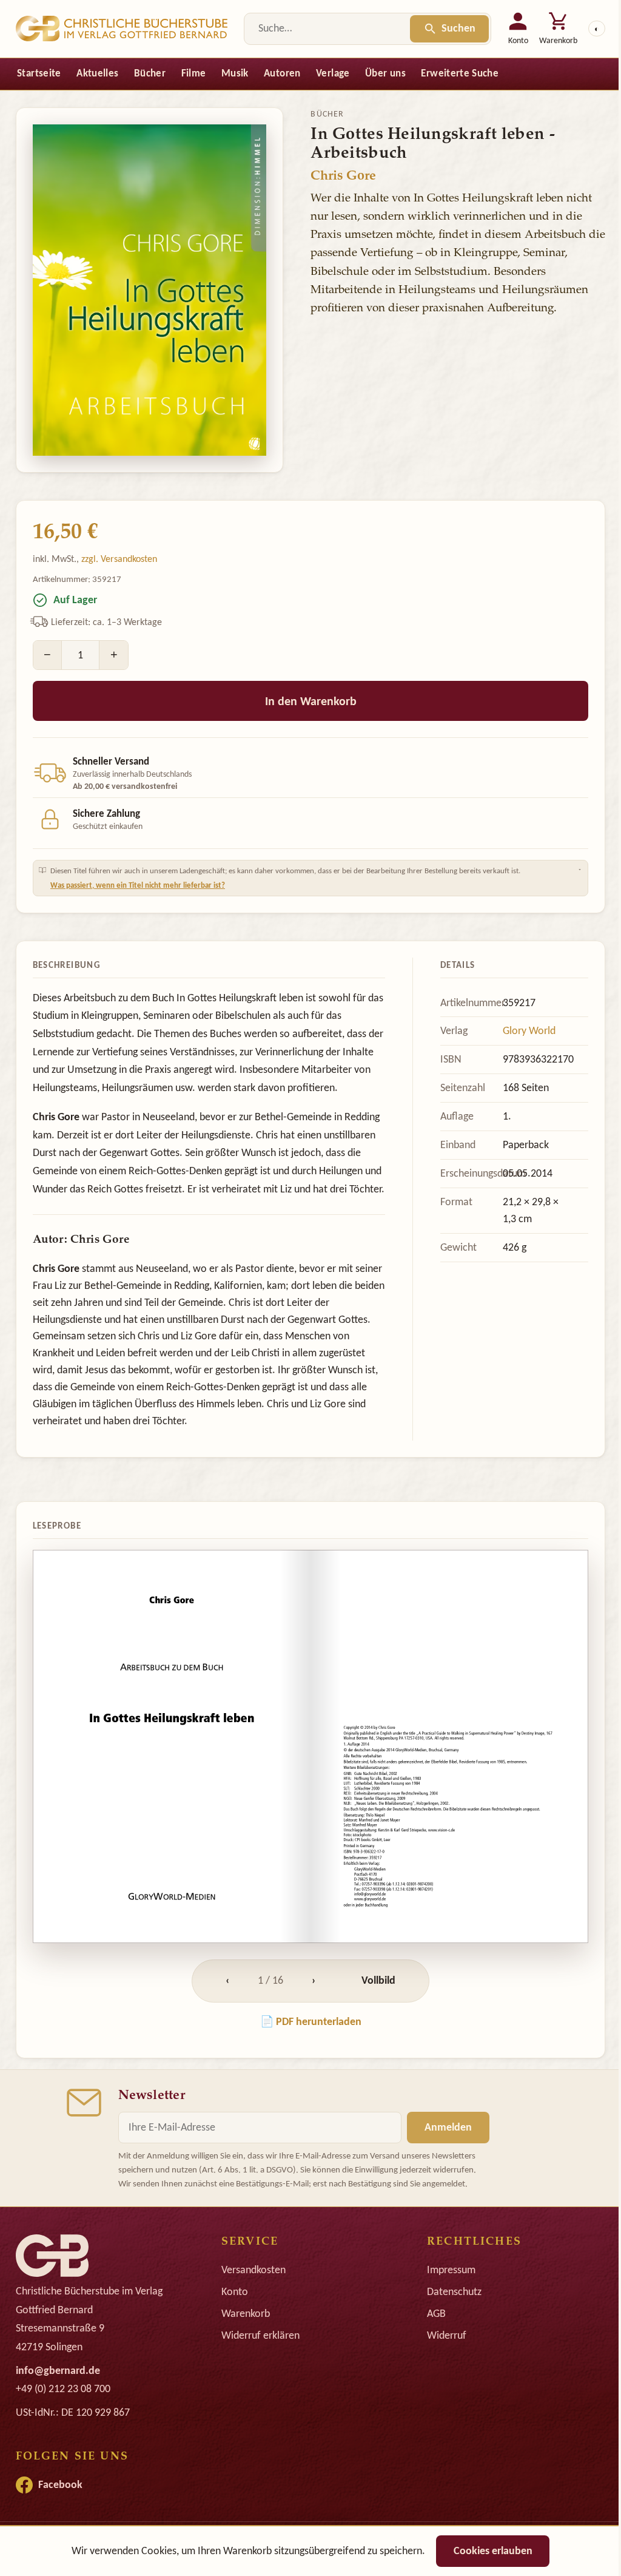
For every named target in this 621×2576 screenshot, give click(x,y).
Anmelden (444, 2157)
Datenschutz (448, 2322)
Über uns (385, 73)
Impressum (445, 2300)
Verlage (333, 73)
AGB (430, 2344)
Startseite (39, 73)
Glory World (521, 1024)
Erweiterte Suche (459, 73)
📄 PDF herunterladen (306, 2051)
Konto (232, 2322)
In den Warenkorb (311, 701)
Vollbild (374, 2010)
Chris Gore (343, 177)
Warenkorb (243, 2344)
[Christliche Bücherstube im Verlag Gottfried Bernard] (122, 29)
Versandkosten (250, 2300)
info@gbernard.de (58, 2400)
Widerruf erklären (257, 2365)
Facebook (60, 2515)
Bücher (150, 73)
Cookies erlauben (488, 2551)
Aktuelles (97, 73)
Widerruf (441, 2365)
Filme (194, 73)
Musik (235, 73)
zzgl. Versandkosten (119, 559)
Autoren (282, 73)
